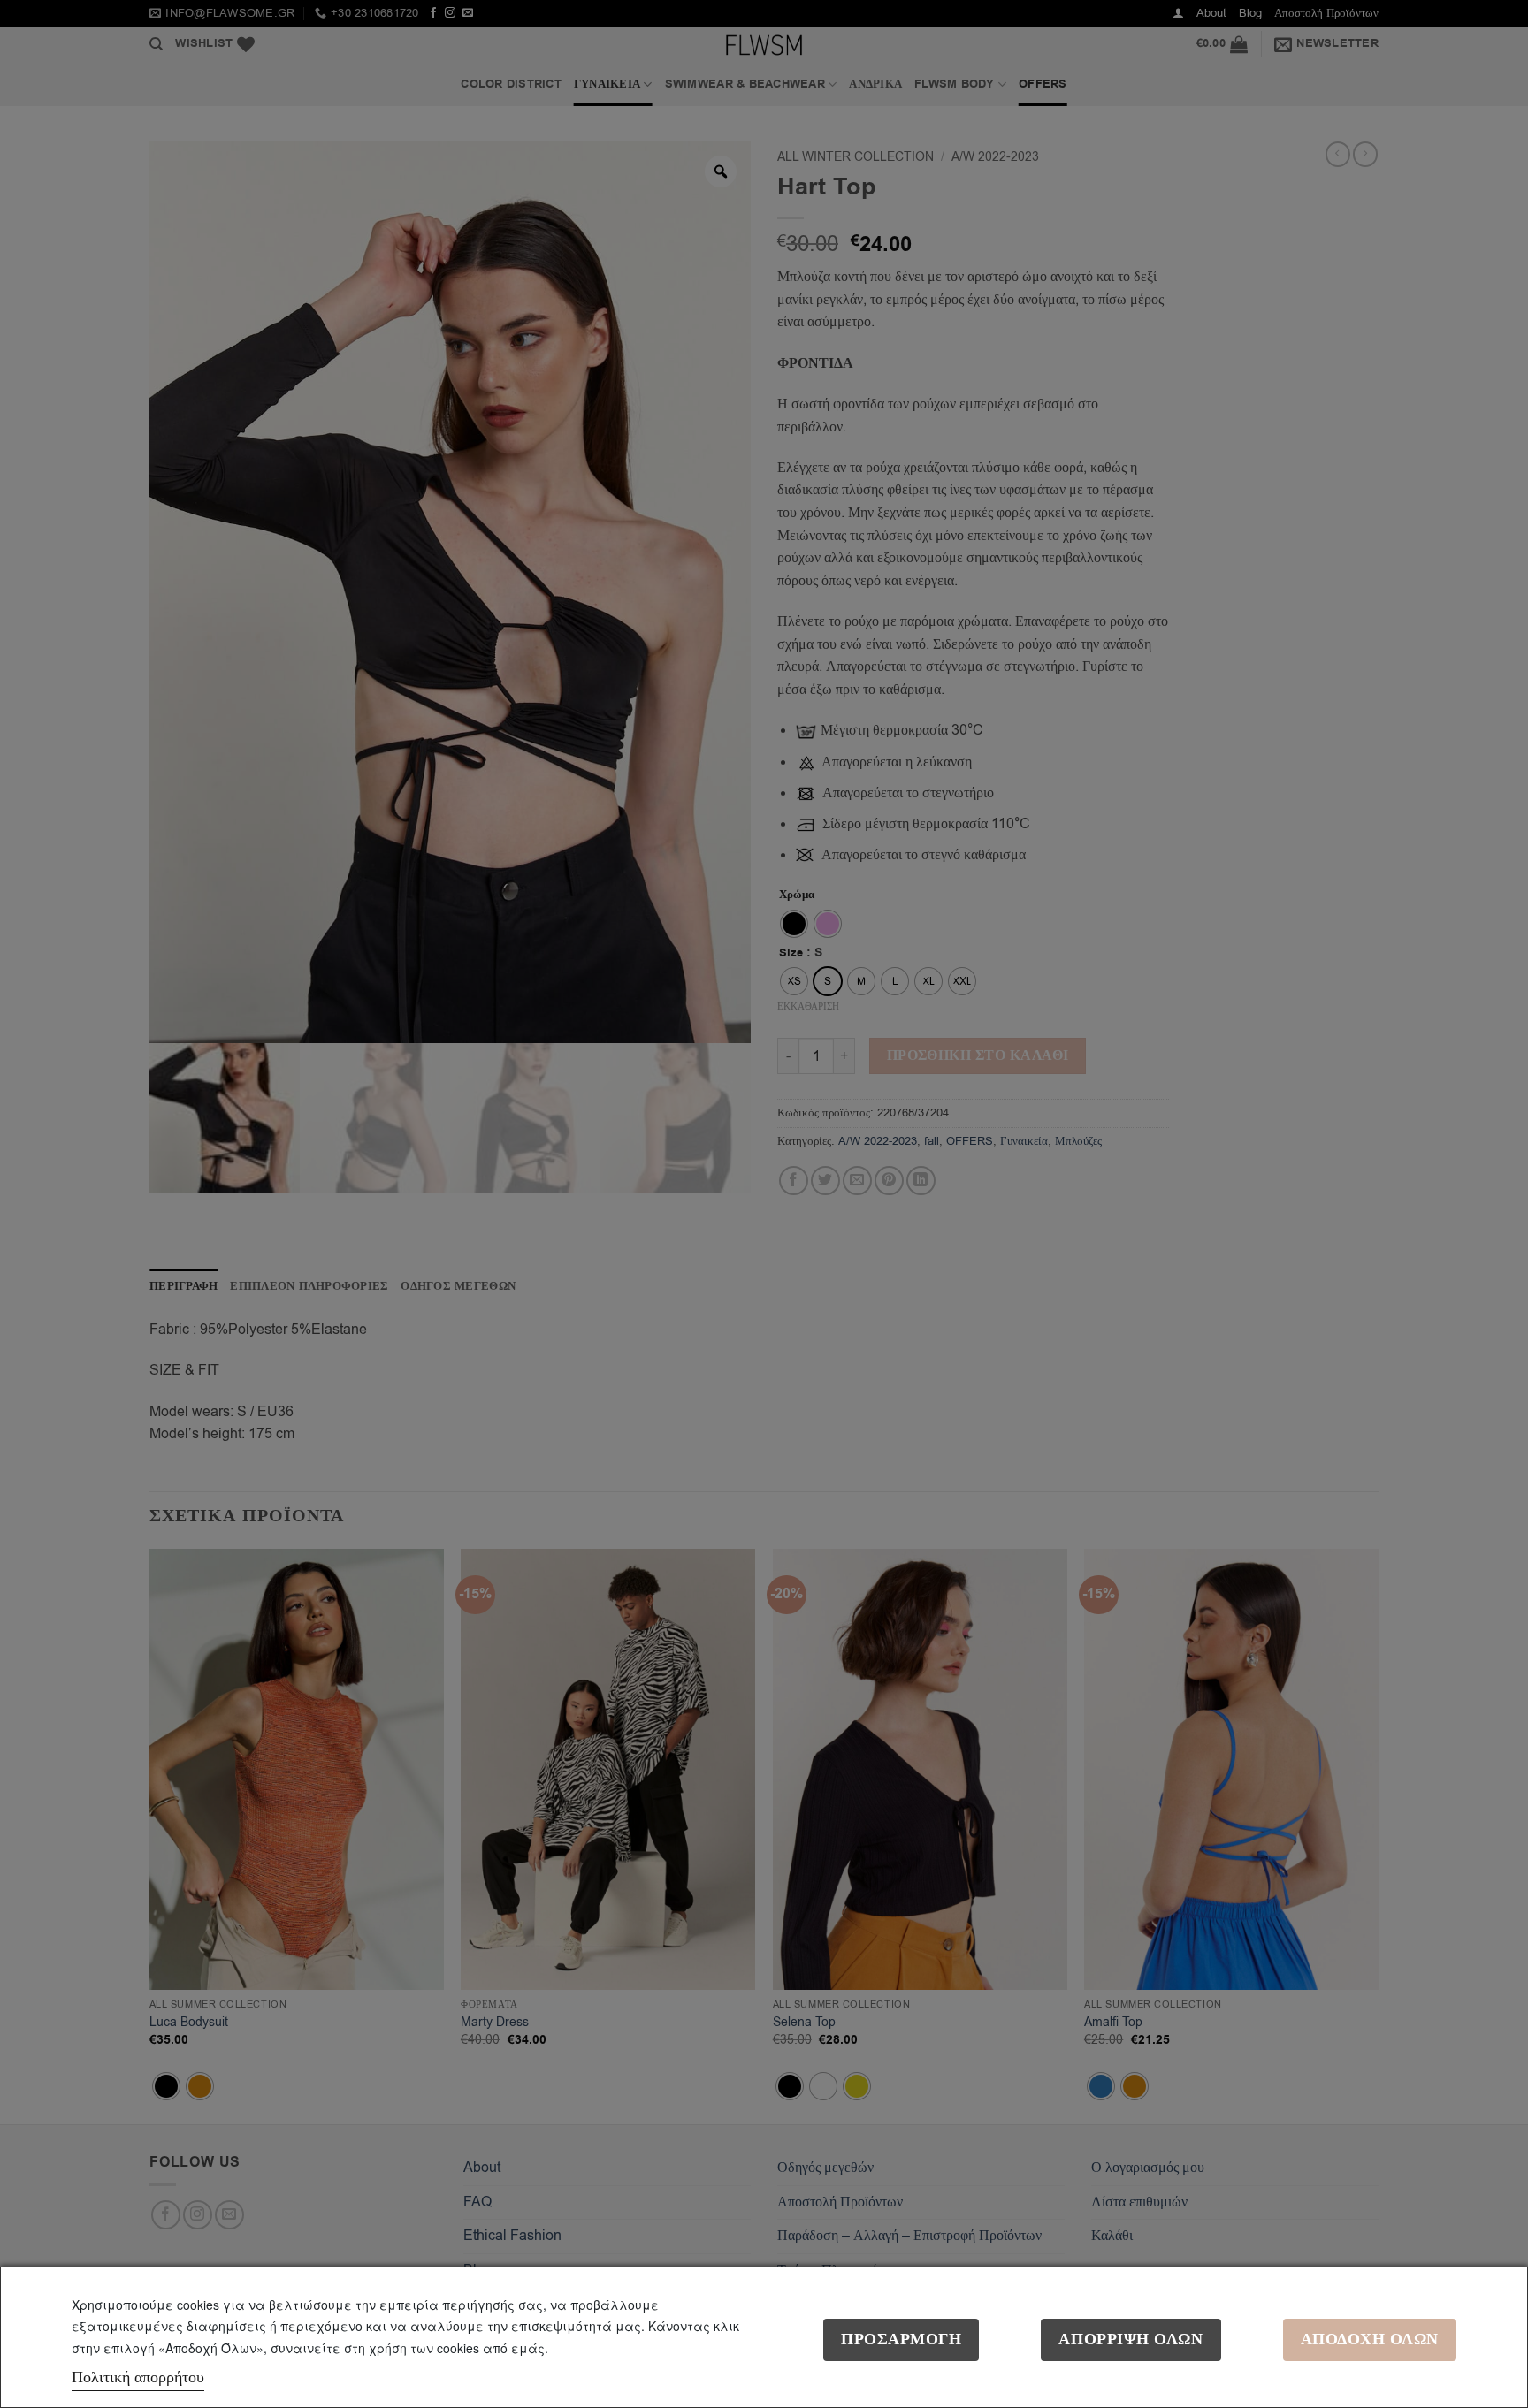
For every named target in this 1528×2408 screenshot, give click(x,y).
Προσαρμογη (901, 2339)
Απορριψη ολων (1131, 2339)
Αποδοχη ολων (1370, 2339)
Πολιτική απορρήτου (138, 2377)
